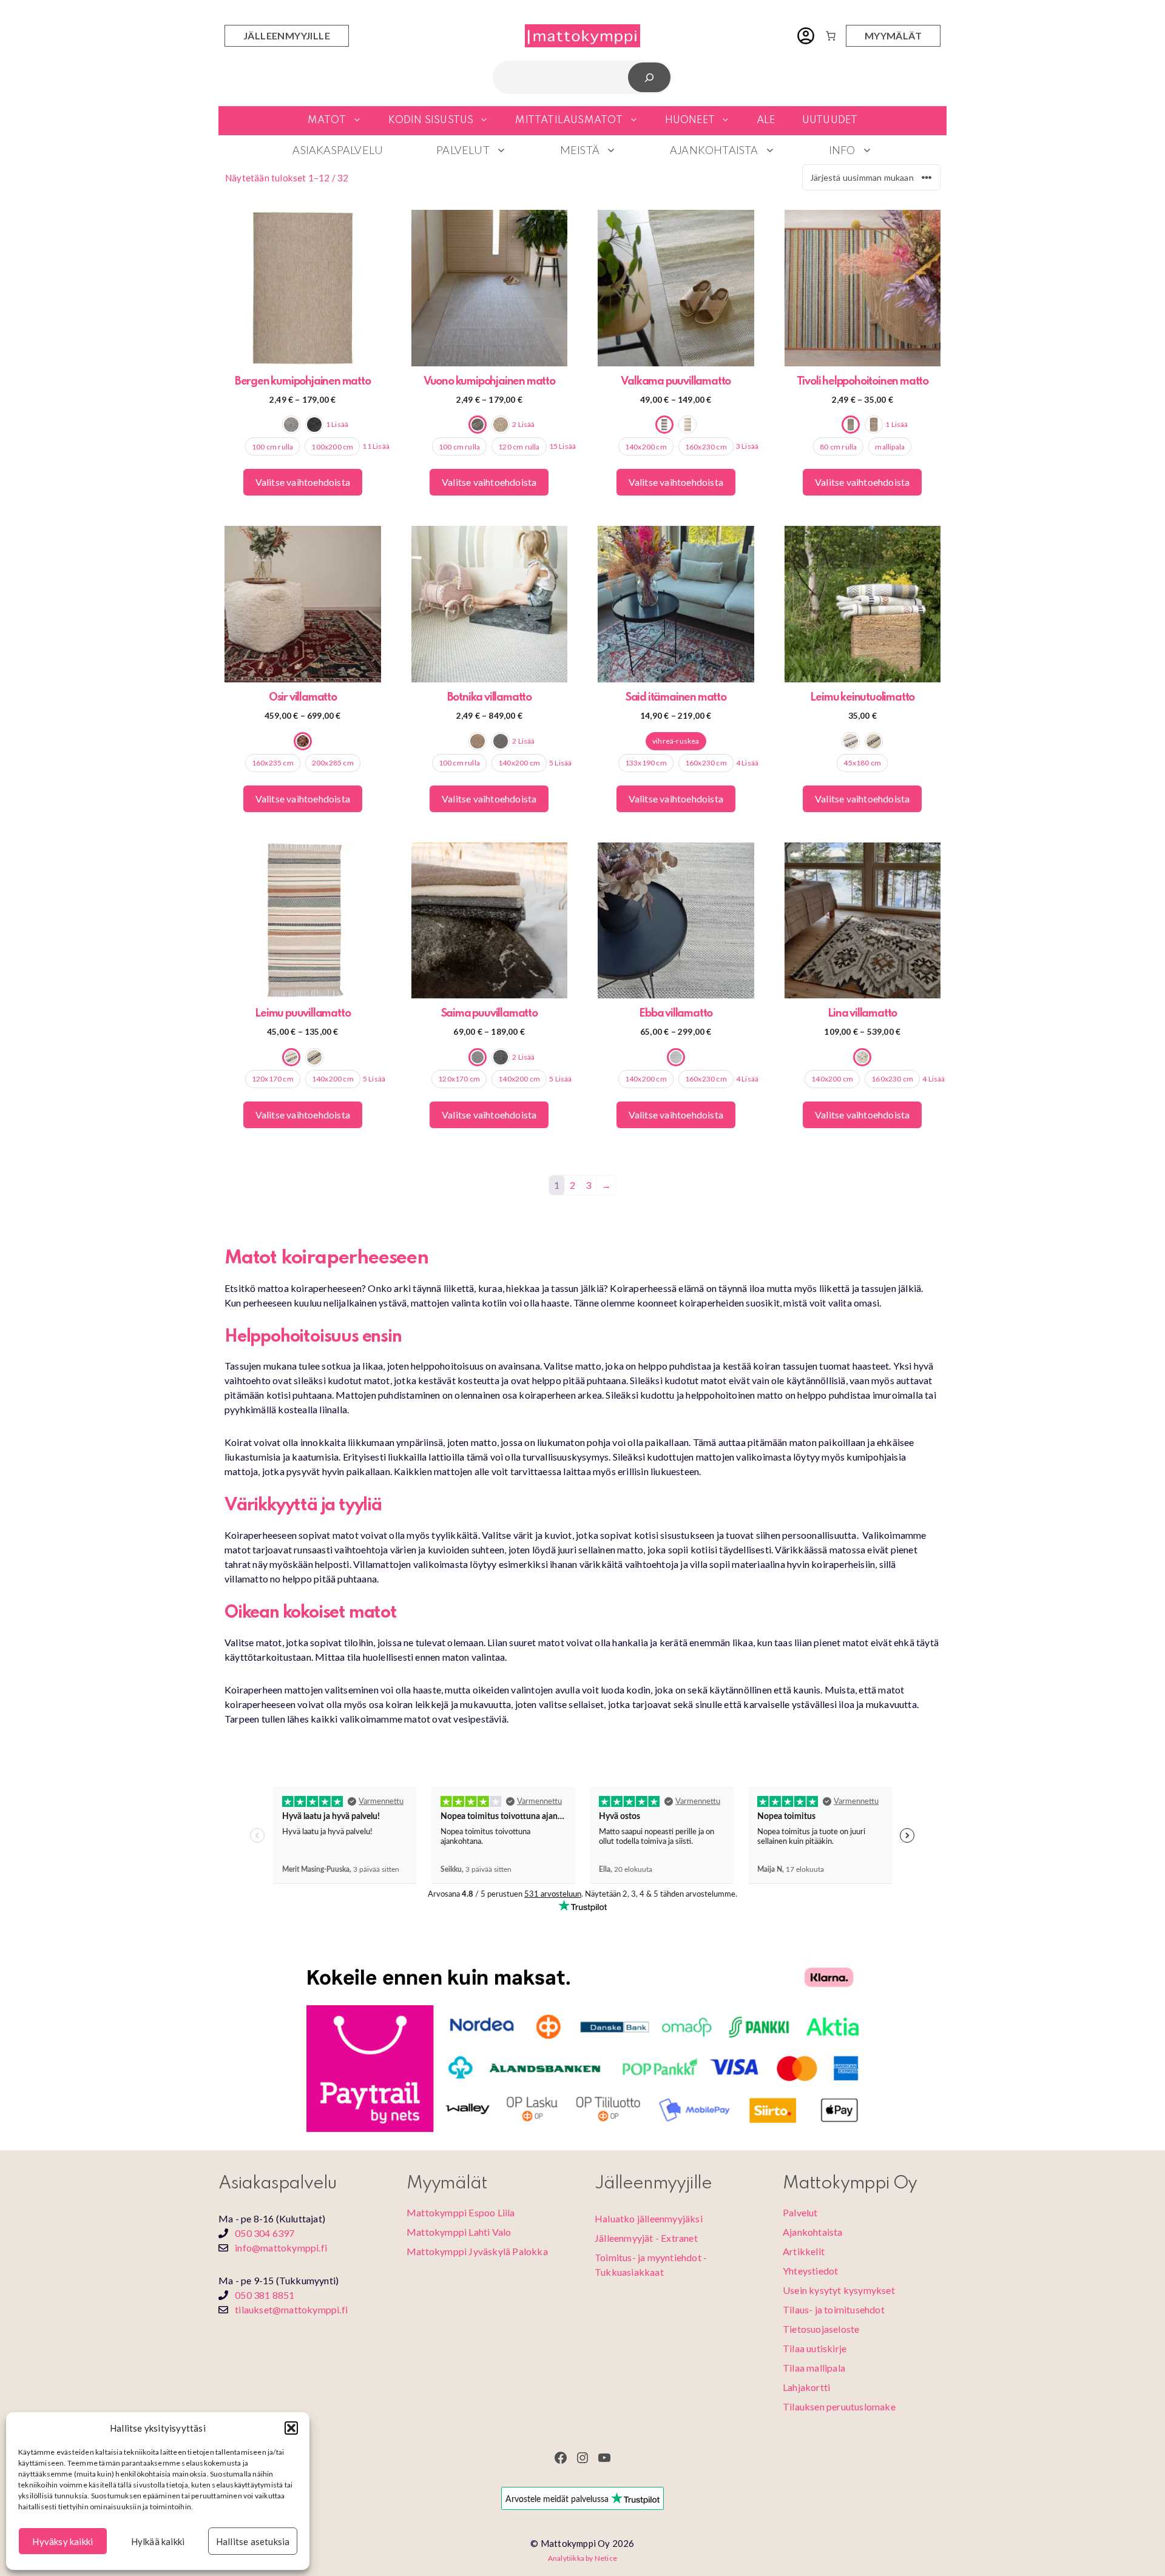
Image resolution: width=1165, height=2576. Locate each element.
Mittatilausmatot (569, 120)
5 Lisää (560, 763)
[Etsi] (650, 77)
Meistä (580, 150)
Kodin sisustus (431, 120)
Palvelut (463, 150)
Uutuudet (830, 120)
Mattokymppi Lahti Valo (459, 2232)
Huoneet (690, 120)
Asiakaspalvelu (338, 150)
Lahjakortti (806, 2387)
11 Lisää (376, 446)
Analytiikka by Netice (582, 2558)
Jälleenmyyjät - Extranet (646, 2238)
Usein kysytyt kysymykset (839, 2290)
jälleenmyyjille (287, 35)
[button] (291, 2428)
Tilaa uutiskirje (815, 2348)
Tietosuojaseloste (821, 2329)
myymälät (893, 35)
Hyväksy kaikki (62, 2541)
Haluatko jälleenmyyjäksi (649, 2218)
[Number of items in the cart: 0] (831, 36)
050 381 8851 (265, 2295)
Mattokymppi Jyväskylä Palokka (477, 2251)
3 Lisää (747, 446)
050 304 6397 (265, 2233)
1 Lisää (337, 424)
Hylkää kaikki (158, 2541)
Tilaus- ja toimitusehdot (834, 2309)
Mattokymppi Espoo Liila (461, 2212)
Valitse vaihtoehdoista (303, 482)
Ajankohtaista (714, 150)
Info (842, 150)
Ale (766, 120)
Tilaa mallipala (814, 2368)
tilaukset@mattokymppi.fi (291, 2309)
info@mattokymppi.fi (281, 2248)
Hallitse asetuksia (253, 2541)
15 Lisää (563, 446)
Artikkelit (804, 2251)
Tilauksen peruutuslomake (839, 2406)
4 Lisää (747, 763)
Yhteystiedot (810, 2271)
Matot (327, 120)
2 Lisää (523, 424)
